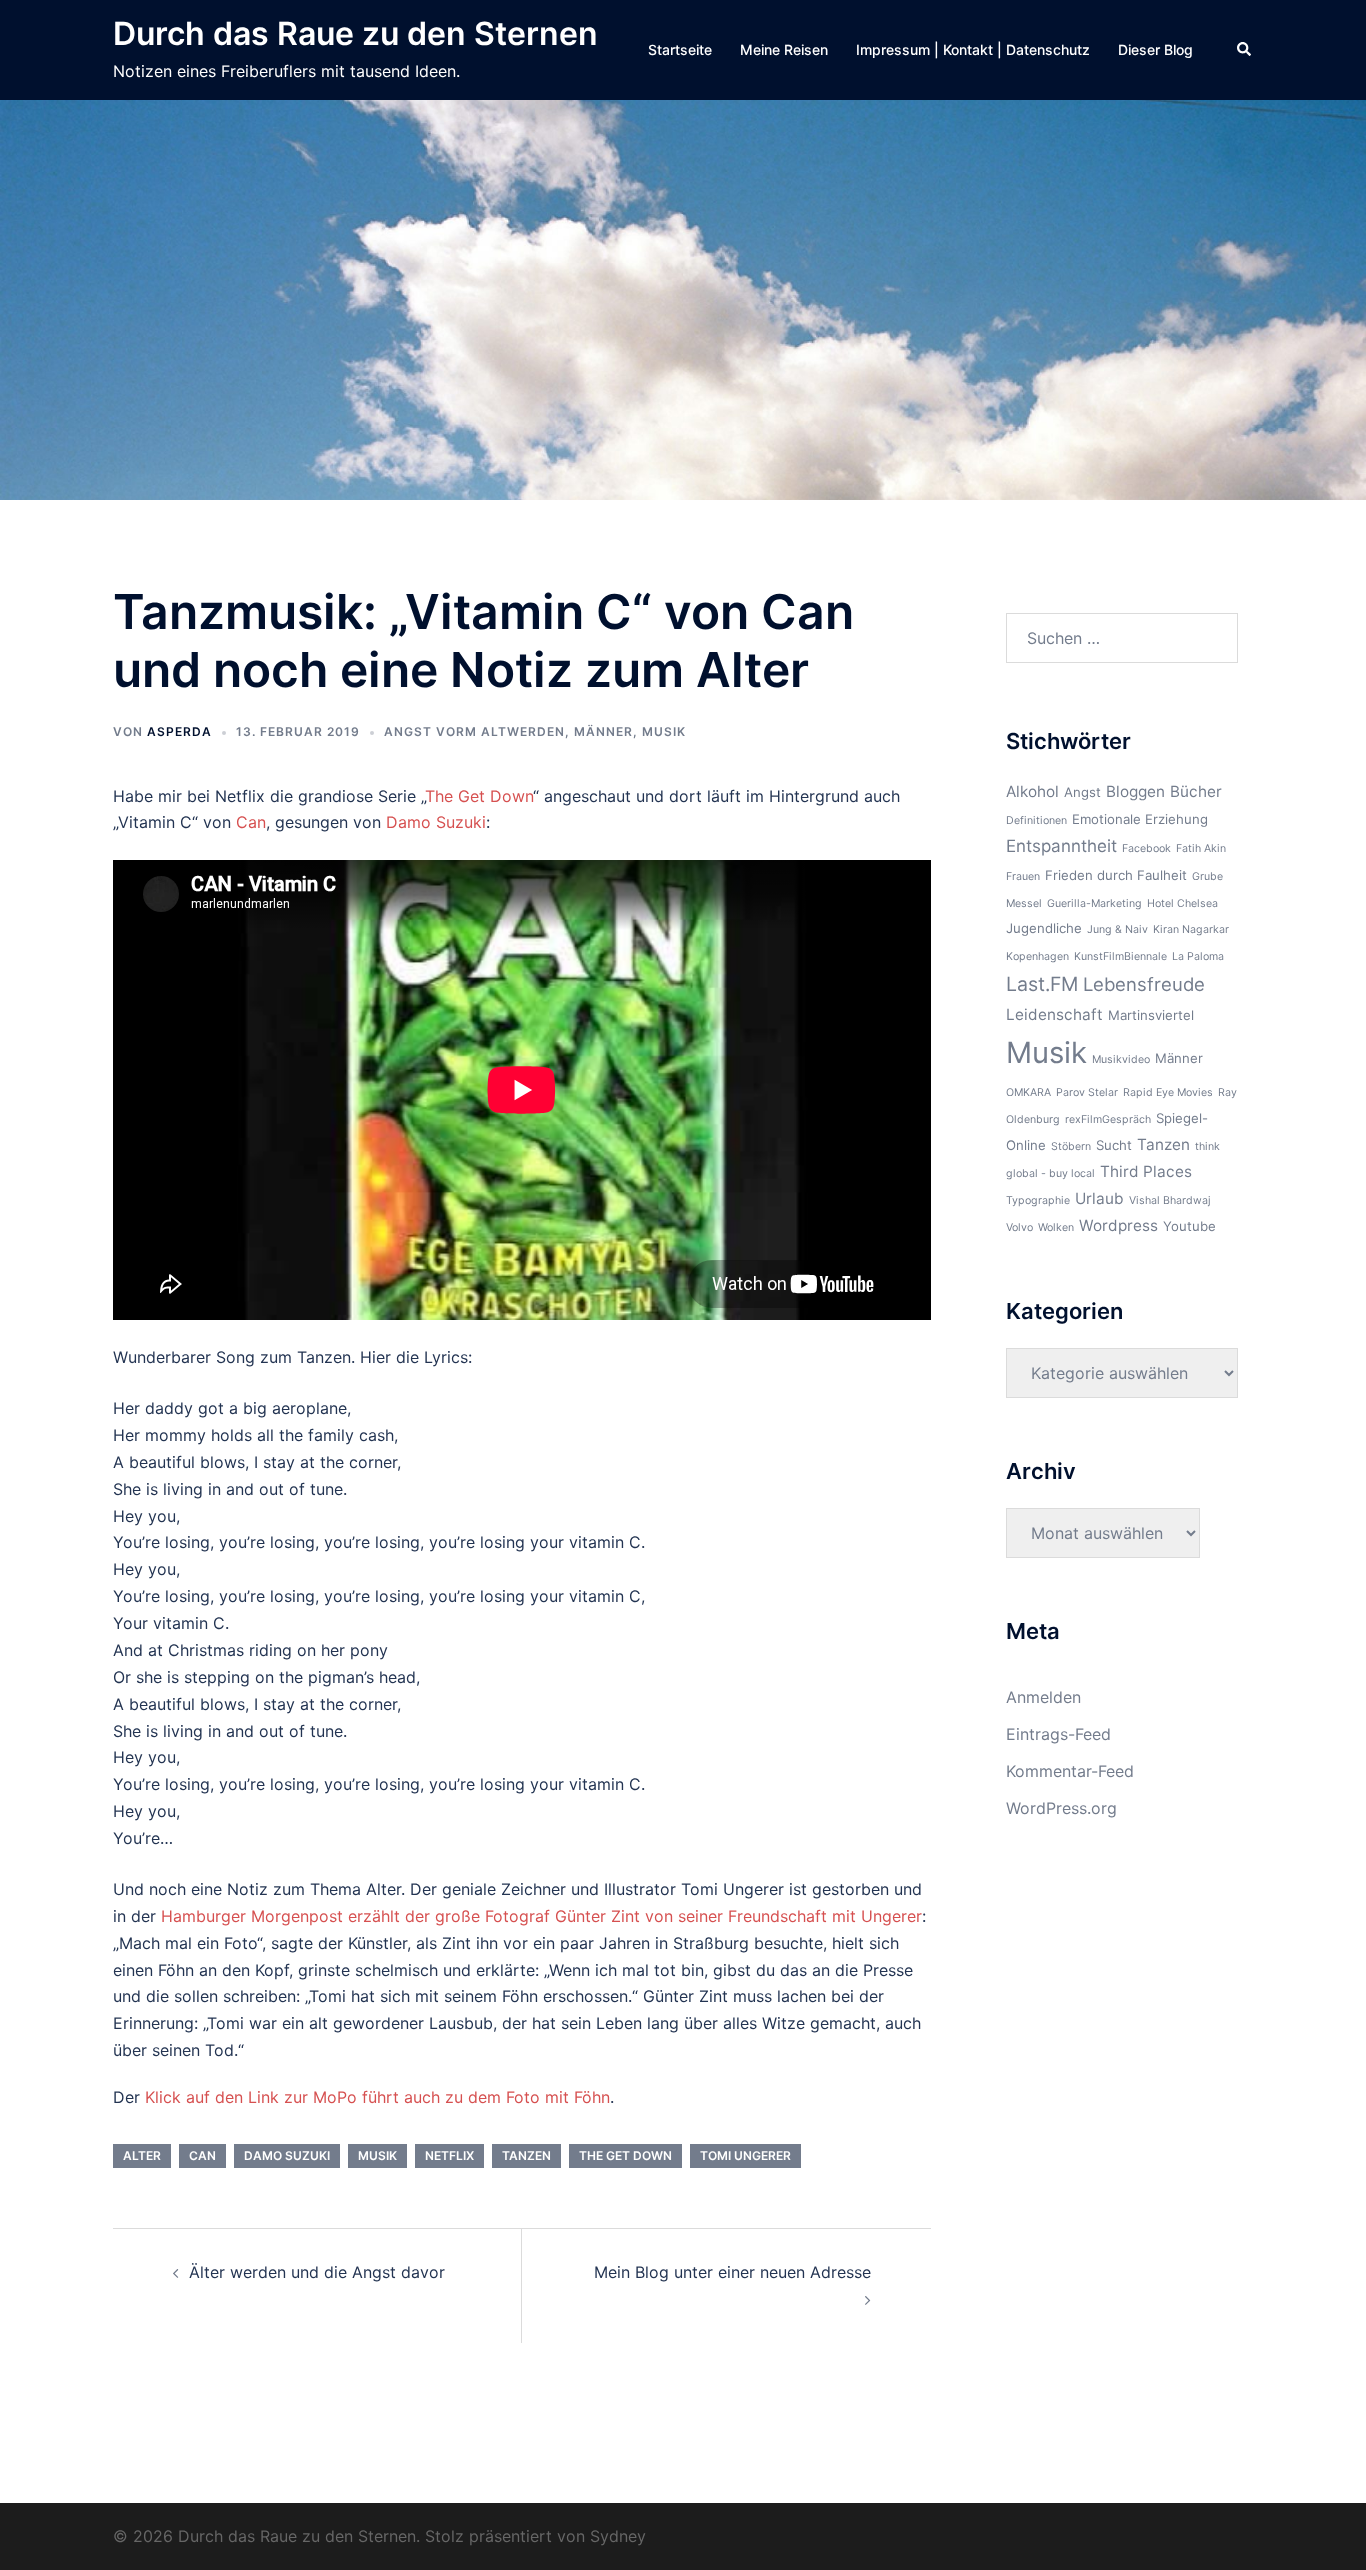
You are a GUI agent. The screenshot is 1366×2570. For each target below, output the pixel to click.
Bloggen (1135, 791)
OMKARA (1028, 1092)
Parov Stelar (1087, 1092)
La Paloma (1198, 956)
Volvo (1019, 1227)
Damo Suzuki (436, 822)
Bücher (1196, 791)
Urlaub (1099, 1198)
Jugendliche (1044, 928)
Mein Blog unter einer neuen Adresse (732, 2272)
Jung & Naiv (1117, 929)
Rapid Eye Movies (1168, 1092)
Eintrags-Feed (1058, 1734)
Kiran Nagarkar (1191, 929)
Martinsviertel (1151, 1015)
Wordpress (1118, 1225)
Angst (1082, 792)
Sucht (1114, 1145)
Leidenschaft (1054, 1014)
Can (251, 822)
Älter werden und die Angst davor (317, 2272)
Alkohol (1032, 791)
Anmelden (1043, 1697)
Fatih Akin (1201, 848)
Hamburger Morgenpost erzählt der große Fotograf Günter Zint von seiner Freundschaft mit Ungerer (539, 1916)
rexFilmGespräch (1108, 1119)
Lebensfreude (1144, 984)
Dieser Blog (1155, 49)
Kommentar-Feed (1070, 1771)
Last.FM (1042, 984)
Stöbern (1071, 1146)
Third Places (1146, 1171)
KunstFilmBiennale (1120, 956)
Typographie (1038, 1200)
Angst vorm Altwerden (474, 731)
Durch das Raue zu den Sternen (355, 33)
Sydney (618, 2536)
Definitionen (1036, 820)
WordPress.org (1061, 1808)
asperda (179, 731)
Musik (664, 731)
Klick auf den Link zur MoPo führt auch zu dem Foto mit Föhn (377, 2097)
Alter (142, 2155)
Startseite (680, 49)
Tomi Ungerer (745, 2155)
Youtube (1189, 1226)
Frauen (1023, 876)
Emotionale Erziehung (1140, 819)
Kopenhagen (1037, 956)
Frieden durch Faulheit (1116, 875)
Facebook (1146, 848)
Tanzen (526, 2155)
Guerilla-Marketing (1094, 903)
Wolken (1056, 1227)
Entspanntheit (1061, 846)
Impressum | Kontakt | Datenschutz (973, 49)
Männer (603, 731)
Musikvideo (1121, 1059)
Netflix (449, 2155)
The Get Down (479, 796)
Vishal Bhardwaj (1170, 1200)
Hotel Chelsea (1182, 903)
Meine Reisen (784, 49)
